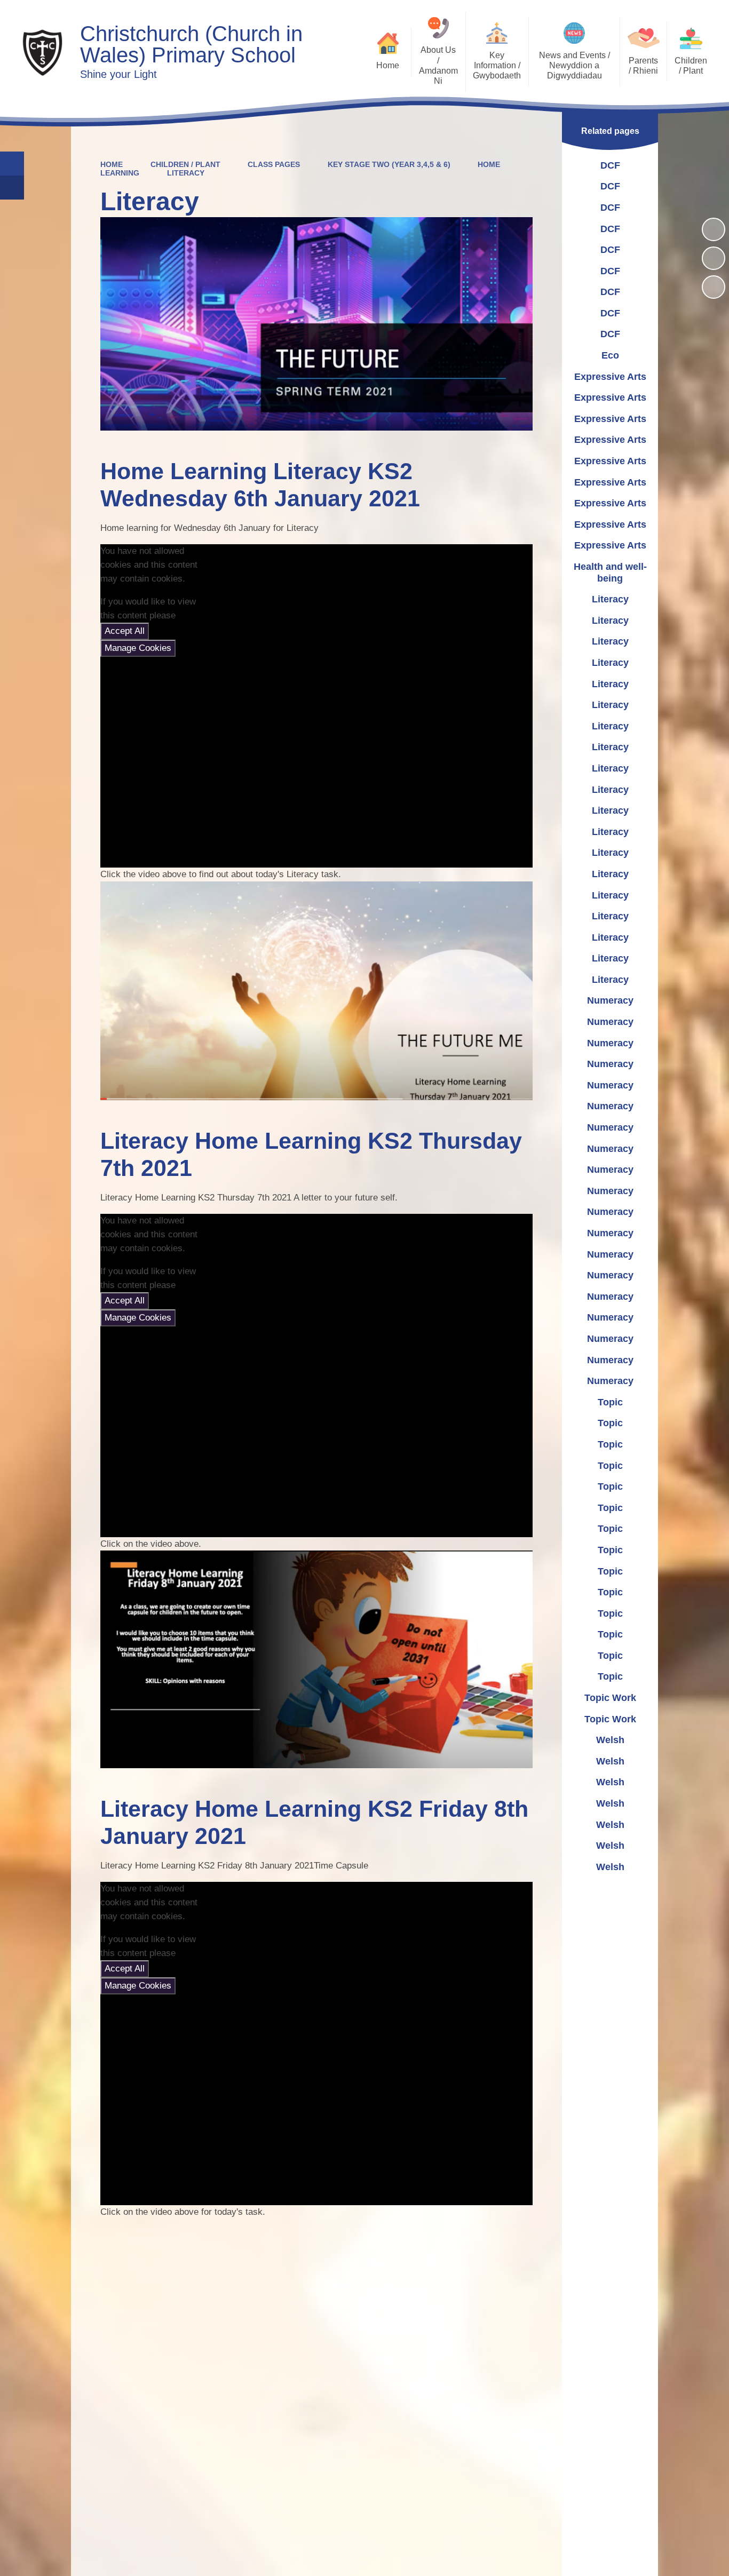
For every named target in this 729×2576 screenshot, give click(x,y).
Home (112, 164)
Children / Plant (185, 164)
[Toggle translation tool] (12, 188)
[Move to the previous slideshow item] (714, 258)
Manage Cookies (138, 648)
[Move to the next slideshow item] (714, 287)
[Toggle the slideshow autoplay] (714, 229)
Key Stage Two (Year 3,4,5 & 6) (389, 164)
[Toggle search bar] (12, 164)
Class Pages (274, 164)
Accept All (125, 631)
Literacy (186, 173)
